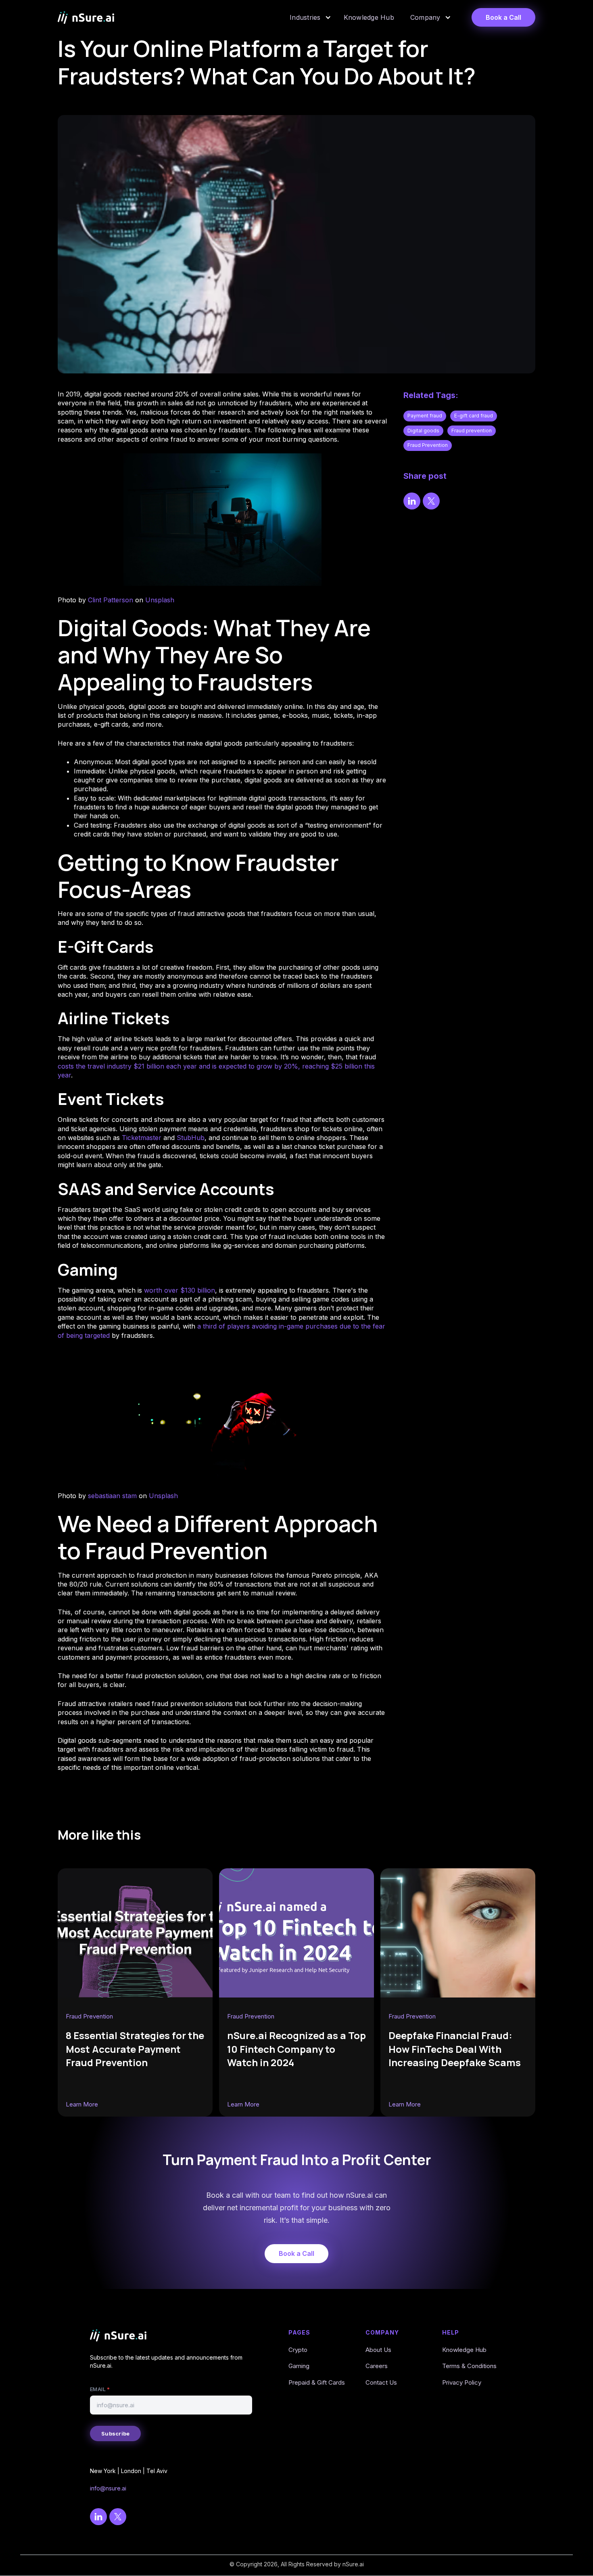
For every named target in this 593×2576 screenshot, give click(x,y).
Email (100, 2389)
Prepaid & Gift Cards (317, 2382)
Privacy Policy (462, 2382)
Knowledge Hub (464, 2350)
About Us (378, 2350)
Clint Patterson (111, 600)
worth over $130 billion (180, 1290)
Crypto (298, 2350)
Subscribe (115, 2433)
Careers (377, 2366)
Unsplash (160, 600)
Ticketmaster (142, 1138)
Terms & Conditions (469, 2366)
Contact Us (381, 2382)
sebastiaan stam (112, 1496)
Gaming (299, 2366)
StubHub (191, 1138)
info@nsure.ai (108, 2488)
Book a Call (503, 17)
